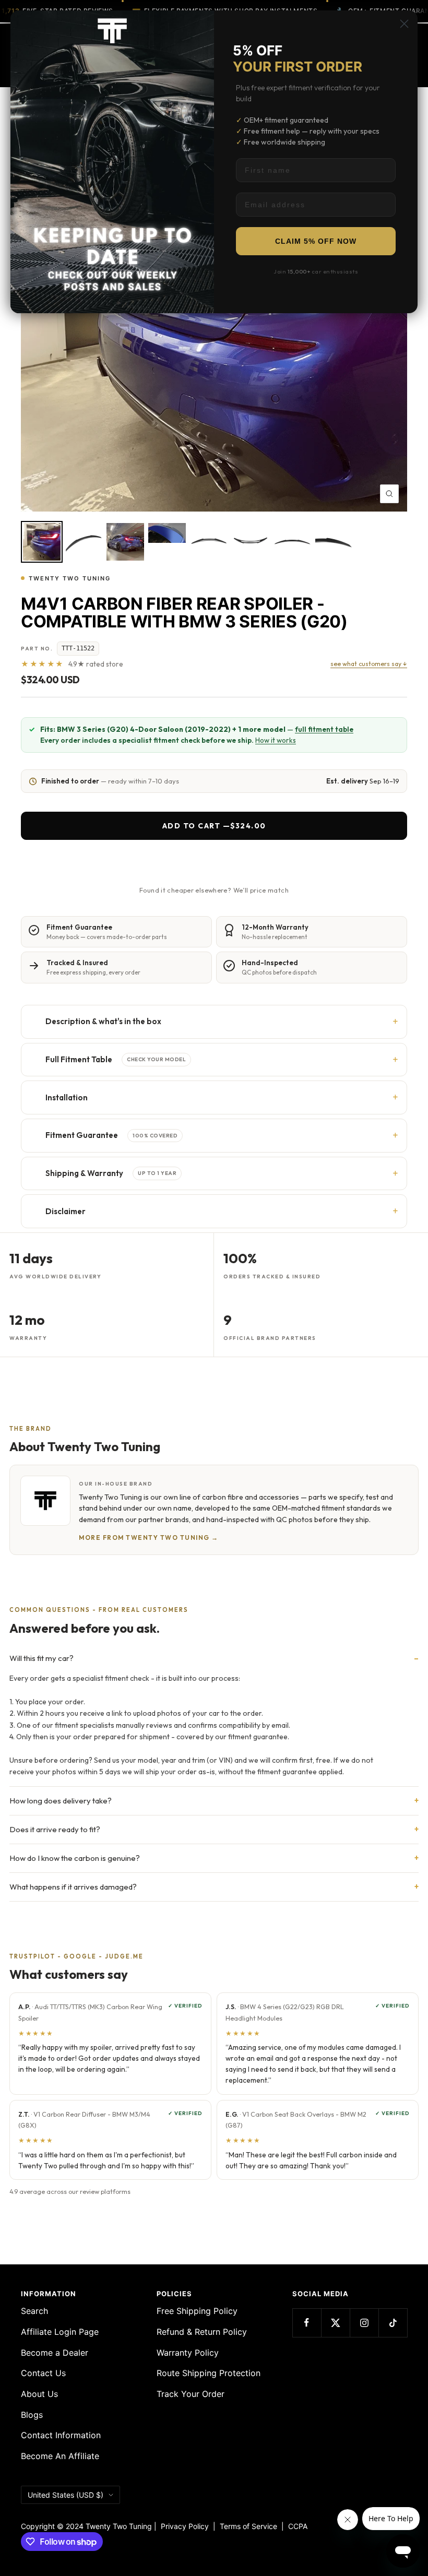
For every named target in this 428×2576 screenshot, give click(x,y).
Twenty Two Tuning (70, 578)
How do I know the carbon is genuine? (75, 1858)
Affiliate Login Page (60, 2332)
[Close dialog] (404, 24)
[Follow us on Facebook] (307, 2323)
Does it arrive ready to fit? (55, 1829)
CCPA (296, 2526)
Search (34, 2311)
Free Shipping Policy (197, 2311)
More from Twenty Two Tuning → (149, 1538)
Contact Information (61, 2435)
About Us (39, 2394)
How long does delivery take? (61, 1801)
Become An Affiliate (60, 2456)
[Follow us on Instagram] (364, 2323)
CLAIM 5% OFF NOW (316, 241)
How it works (276, 740)
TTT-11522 (78, 648)
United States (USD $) (66, 2495)
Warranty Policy (188, 2353)
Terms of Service (251, 2526)
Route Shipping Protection (209, 2373)
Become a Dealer (55, 2353)
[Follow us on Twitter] (335, 2323)
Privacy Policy (185, 2526)
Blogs (32, 2415)
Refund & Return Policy (202, 2332)
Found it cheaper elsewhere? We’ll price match (214, 890)
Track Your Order (191, 2394)
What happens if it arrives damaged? (73, 1887)
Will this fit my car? (41, 1658)
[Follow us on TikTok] (393, 2323)
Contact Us (43, 2373)
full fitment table (324, 729)
